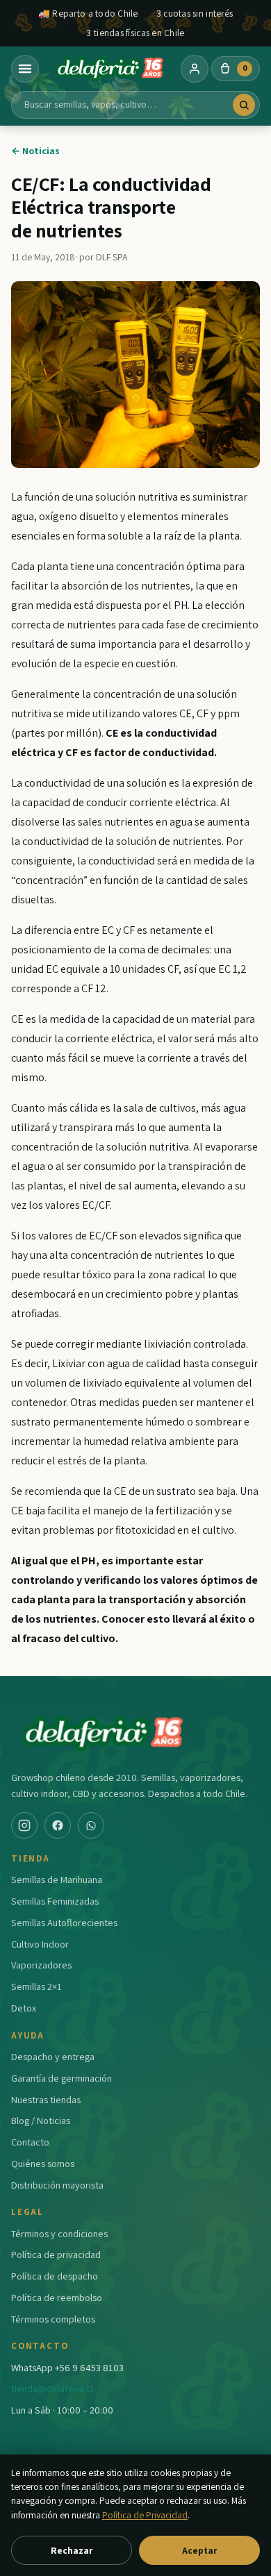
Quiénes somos (43, 2163)
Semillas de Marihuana (57, 1879)
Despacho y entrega (53, 2056)
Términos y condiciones (59, 2233)
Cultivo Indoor (40, 1944)
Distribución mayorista (57, 2185)
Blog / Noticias (41, 2120)
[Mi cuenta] (195, 69)
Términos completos (53, 2319)
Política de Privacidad (145, 2515)
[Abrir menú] (25, 69)
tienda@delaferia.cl (52, 2388)
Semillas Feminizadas (55, 1901)
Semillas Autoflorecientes (64, 1922)
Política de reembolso (57, 2297)
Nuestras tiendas (46, 2099)
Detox (24, 2008)
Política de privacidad (56, 2254)
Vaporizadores (41, 1965)
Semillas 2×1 (36, 1986)
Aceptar (199, 2550)
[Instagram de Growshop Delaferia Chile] (24, 1825)
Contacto (30, 2142)
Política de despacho (55, 2276)
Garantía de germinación (61, 2078)
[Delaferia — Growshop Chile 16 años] (110, 69)
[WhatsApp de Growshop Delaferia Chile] (91, 1825)
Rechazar (72, 2550)
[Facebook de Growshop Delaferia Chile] (58, 1825)
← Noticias (35, 151)
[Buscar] (244, 105)
